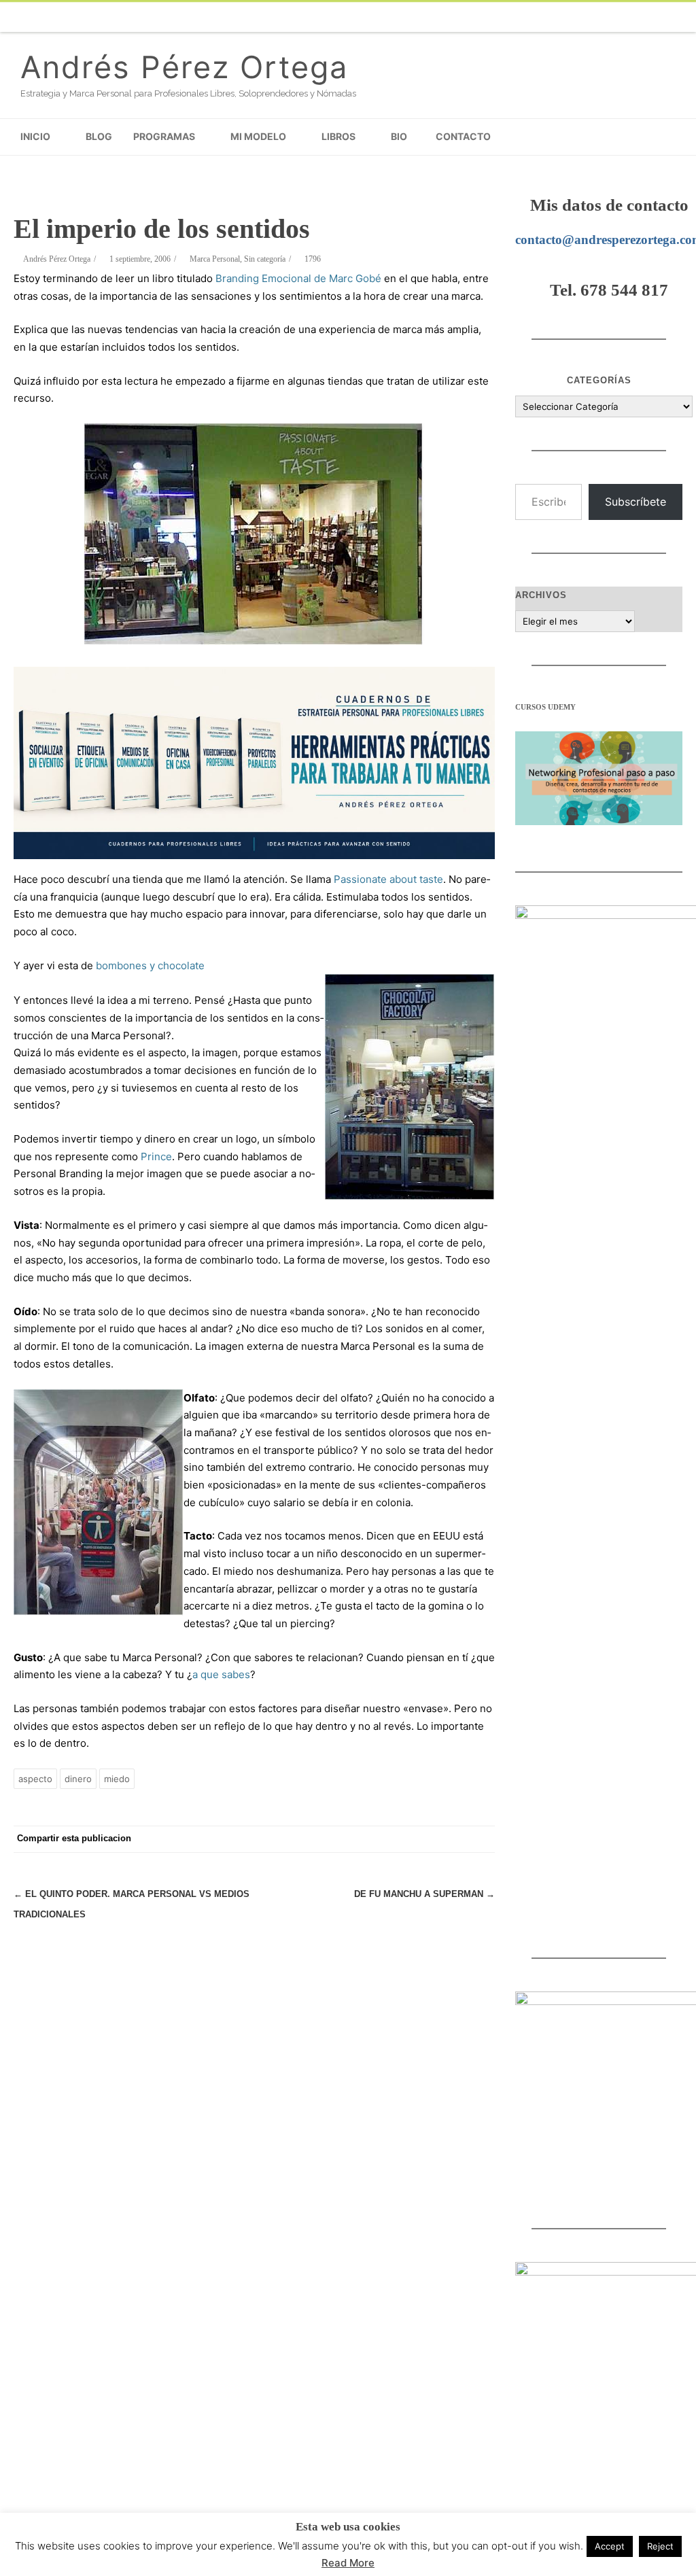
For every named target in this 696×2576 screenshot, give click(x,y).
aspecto (35, 1779)
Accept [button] (610, 2546)
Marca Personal (215, 259)
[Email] (655, 17)
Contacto (463, 136)
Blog (99, 136)
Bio (399, 136)
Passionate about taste (388, 879)
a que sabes (221, 1674)
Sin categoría (265, 259)
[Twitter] (492, 17)
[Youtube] (574, 17)
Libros (338, 136)
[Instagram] (601, 17)
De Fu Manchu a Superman (424, 1894)
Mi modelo (258, 136)
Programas (164, 136)
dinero (78, 1779)
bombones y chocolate (150, 965)
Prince (156, 1156)
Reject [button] (660, 2546)
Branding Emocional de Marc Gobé (298, 278)
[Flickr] (519, 17)
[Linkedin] (628, 17)
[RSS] (682, 17)
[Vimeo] (546, 17)
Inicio (35, 136)
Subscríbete (636, 502)
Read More (348, 2563)
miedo (117, 1779)
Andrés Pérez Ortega (184, 67)
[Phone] (438, 17)
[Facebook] (465, 17)
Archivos (541, 595)
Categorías (599, 380)
